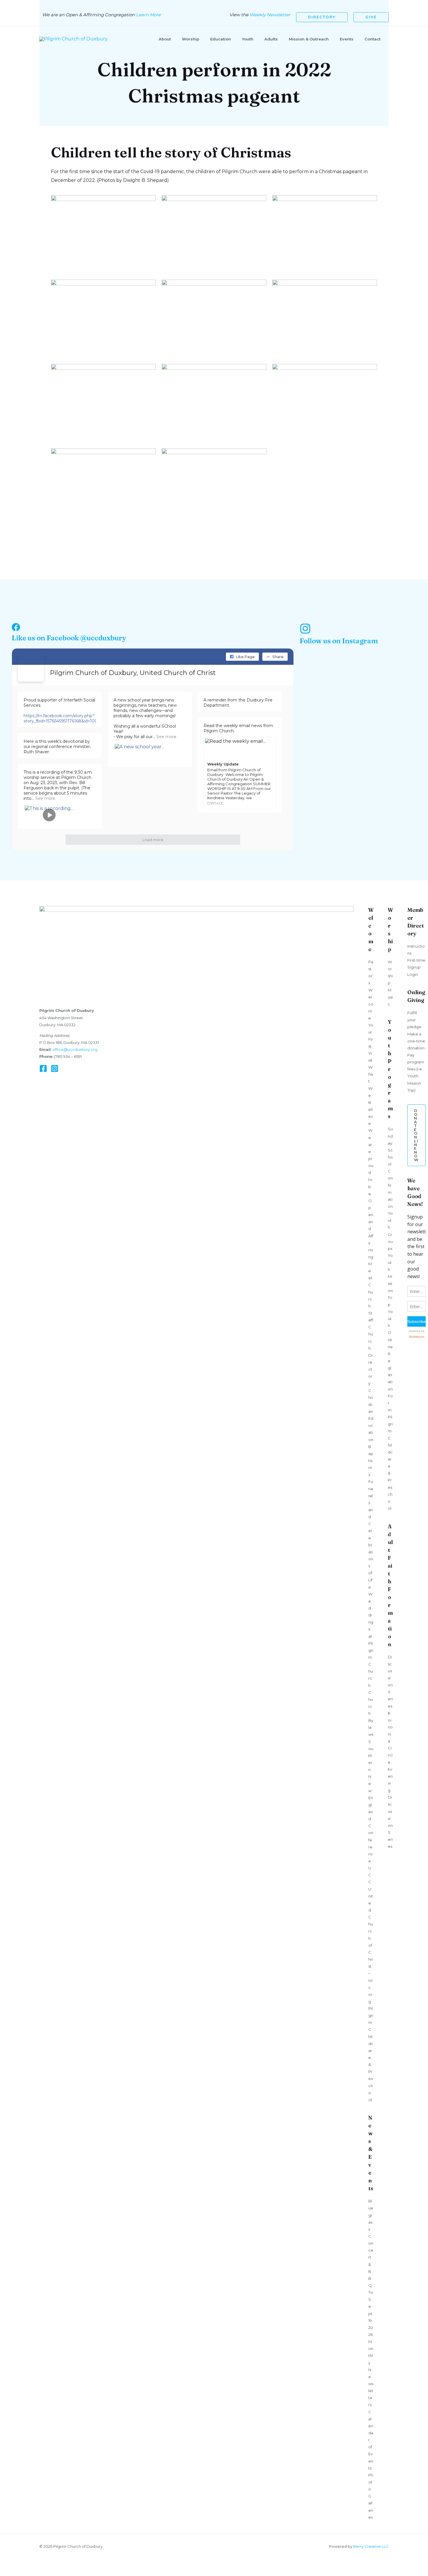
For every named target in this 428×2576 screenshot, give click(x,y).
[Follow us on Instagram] (305, 629)
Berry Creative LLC (371, 2546)
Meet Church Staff (371, 1292)
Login (413, 974)
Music (390, 997)
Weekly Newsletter (270, 15)
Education (221, 39)
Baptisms (371, 1461)
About (165, 39)
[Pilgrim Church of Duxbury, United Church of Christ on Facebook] (31, 669)
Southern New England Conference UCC (371, 1812)
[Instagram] (55, 1068)
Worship (191, 39)
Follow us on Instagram (339, 641)
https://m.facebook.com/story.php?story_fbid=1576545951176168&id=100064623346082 (76, 718)
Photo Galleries (371, 2496)
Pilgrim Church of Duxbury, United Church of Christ (133, 673)
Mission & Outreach (309, 39)
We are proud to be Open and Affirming (371, 1194)
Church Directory (371, 1355)
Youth (248, 39)
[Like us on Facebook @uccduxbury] (16, 627)
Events (347, 39)
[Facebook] (43, 1068)
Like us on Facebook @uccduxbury (69, 638)
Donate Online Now (416, 1135)
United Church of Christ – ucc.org (371, 1945)
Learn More (148, 15)
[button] (322, 17)
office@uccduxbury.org (75, 1049)
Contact (373, 39)
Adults (271, 39)
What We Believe (371, 1095)
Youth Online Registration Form (390, 1361)
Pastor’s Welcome (371, 990)
